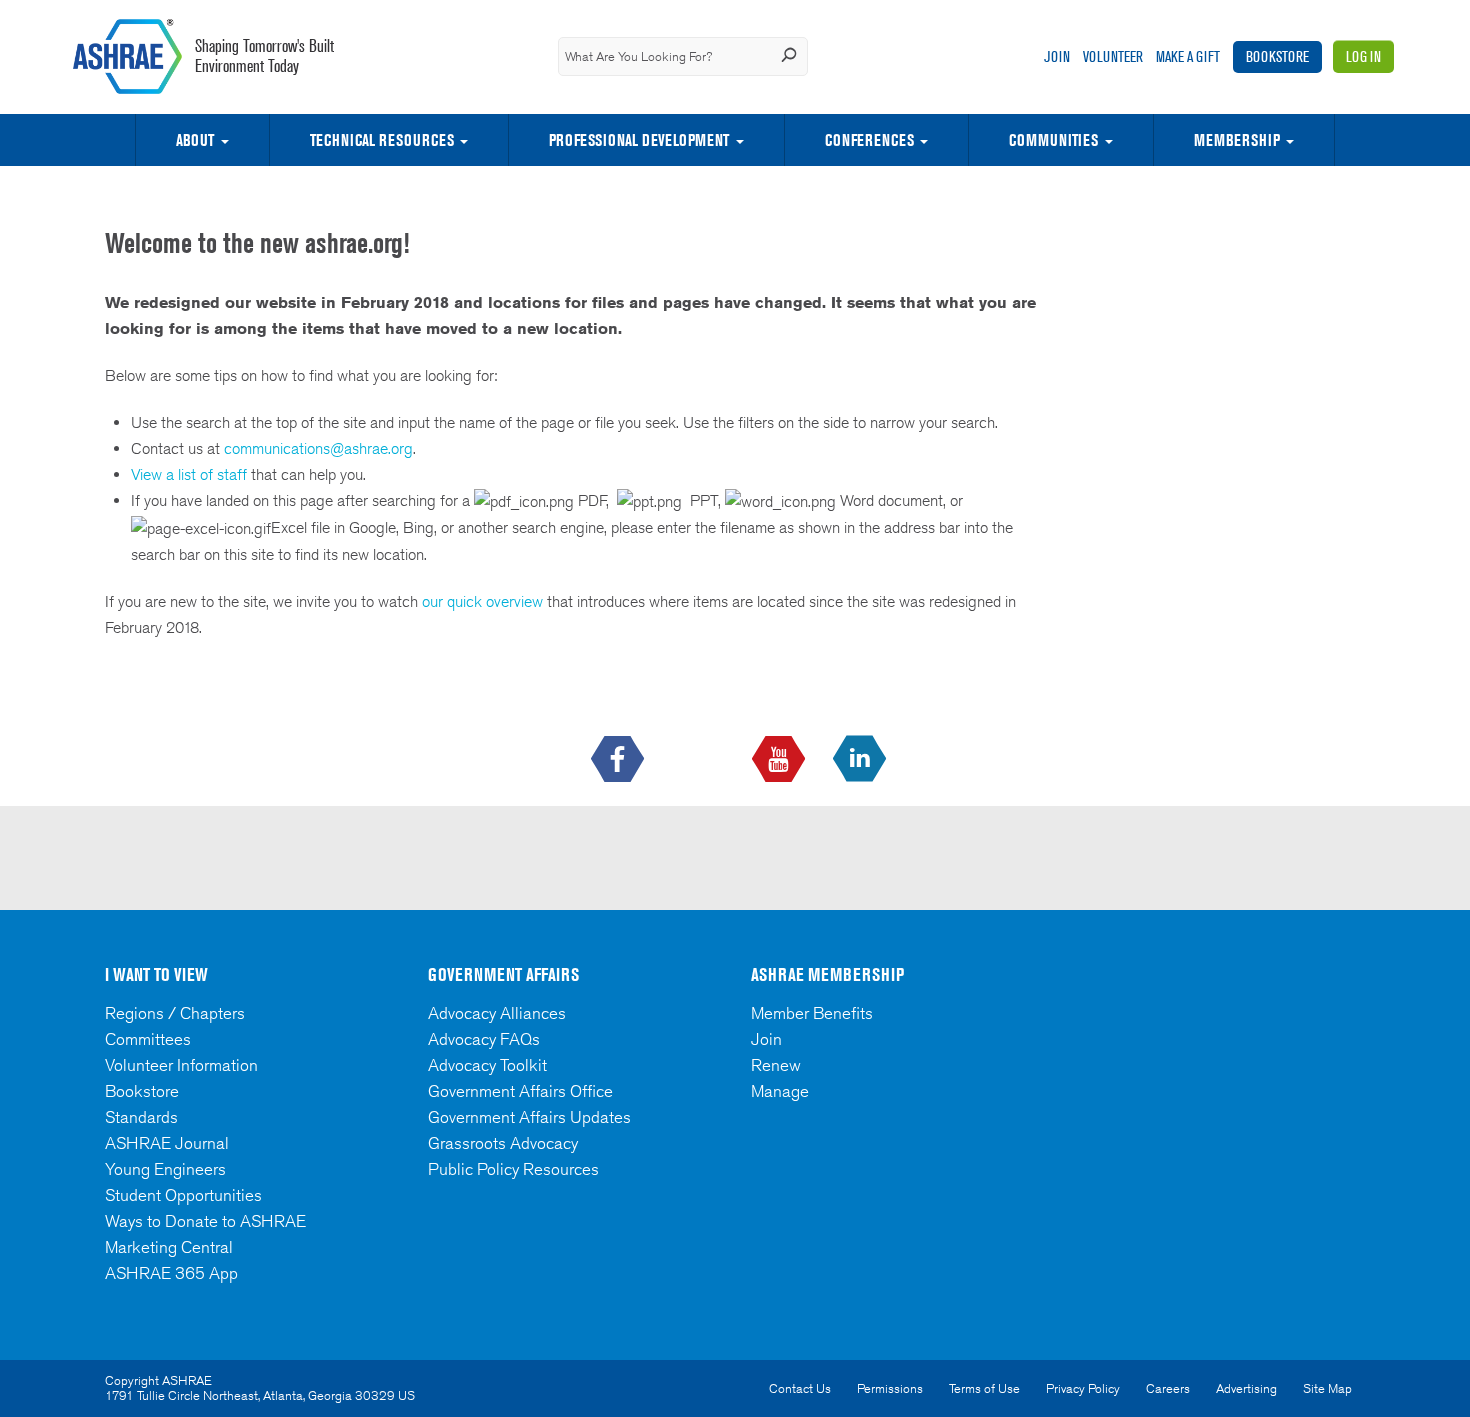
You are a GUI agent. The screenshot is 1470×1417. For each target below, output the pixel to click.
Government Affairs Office (520, 1091)
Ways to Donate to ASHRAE (205, 1221)
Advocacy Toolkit (487, 1065)
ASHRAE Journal (167, 1143)
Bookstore (1277, 56)
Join (1057, 56)
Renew (776, 1065)
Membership (1237, 140)
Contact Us (800, 1388)
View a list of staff (191, 474)
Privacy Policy (1083, 1388)
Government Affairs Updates (529, 1117)
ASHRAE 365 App (171, 1273)
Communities (1053, 140)
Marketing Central (169, 1247)
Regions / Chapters (175, 1013)
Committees (148, 1039)
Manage (780, 1091)
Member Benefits (812, 1013)
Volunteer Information (181, 1065)
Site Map (1327, 1388)
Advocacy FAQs (484, 1039)
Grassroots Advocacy (503, 1143)
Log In (1363, 56)
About (195, 140)
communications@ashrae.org (318, 448)
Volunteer (1113, 56)
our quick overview (482, 601)
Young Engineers (165, 1169)
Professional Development (639, 140)
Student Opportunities (183, 1195)
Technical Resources (382, 140)
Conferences (869, 140)
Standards (141, 1117)
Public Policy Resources (513, 1169)
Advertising (1246, 1388)
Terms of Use (984, 1388)
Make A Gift (1188, 56)
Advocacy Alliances (497, 1013)
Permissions (890, 1388)
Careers (1168, 1388)
